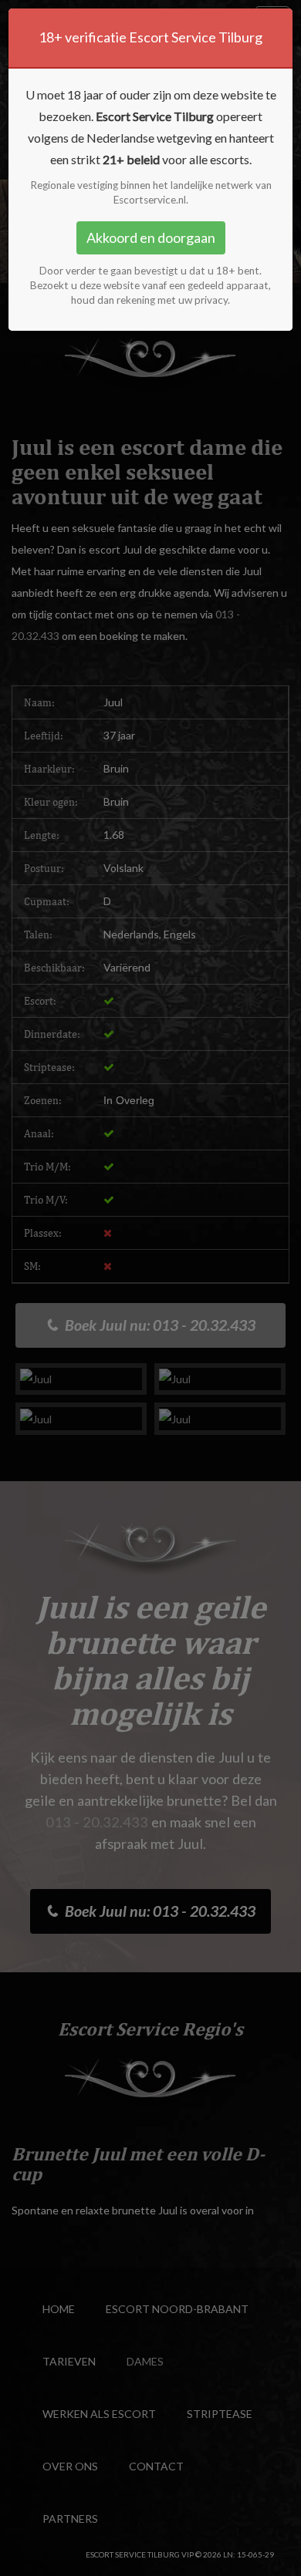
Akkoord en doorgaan (151, 237)
